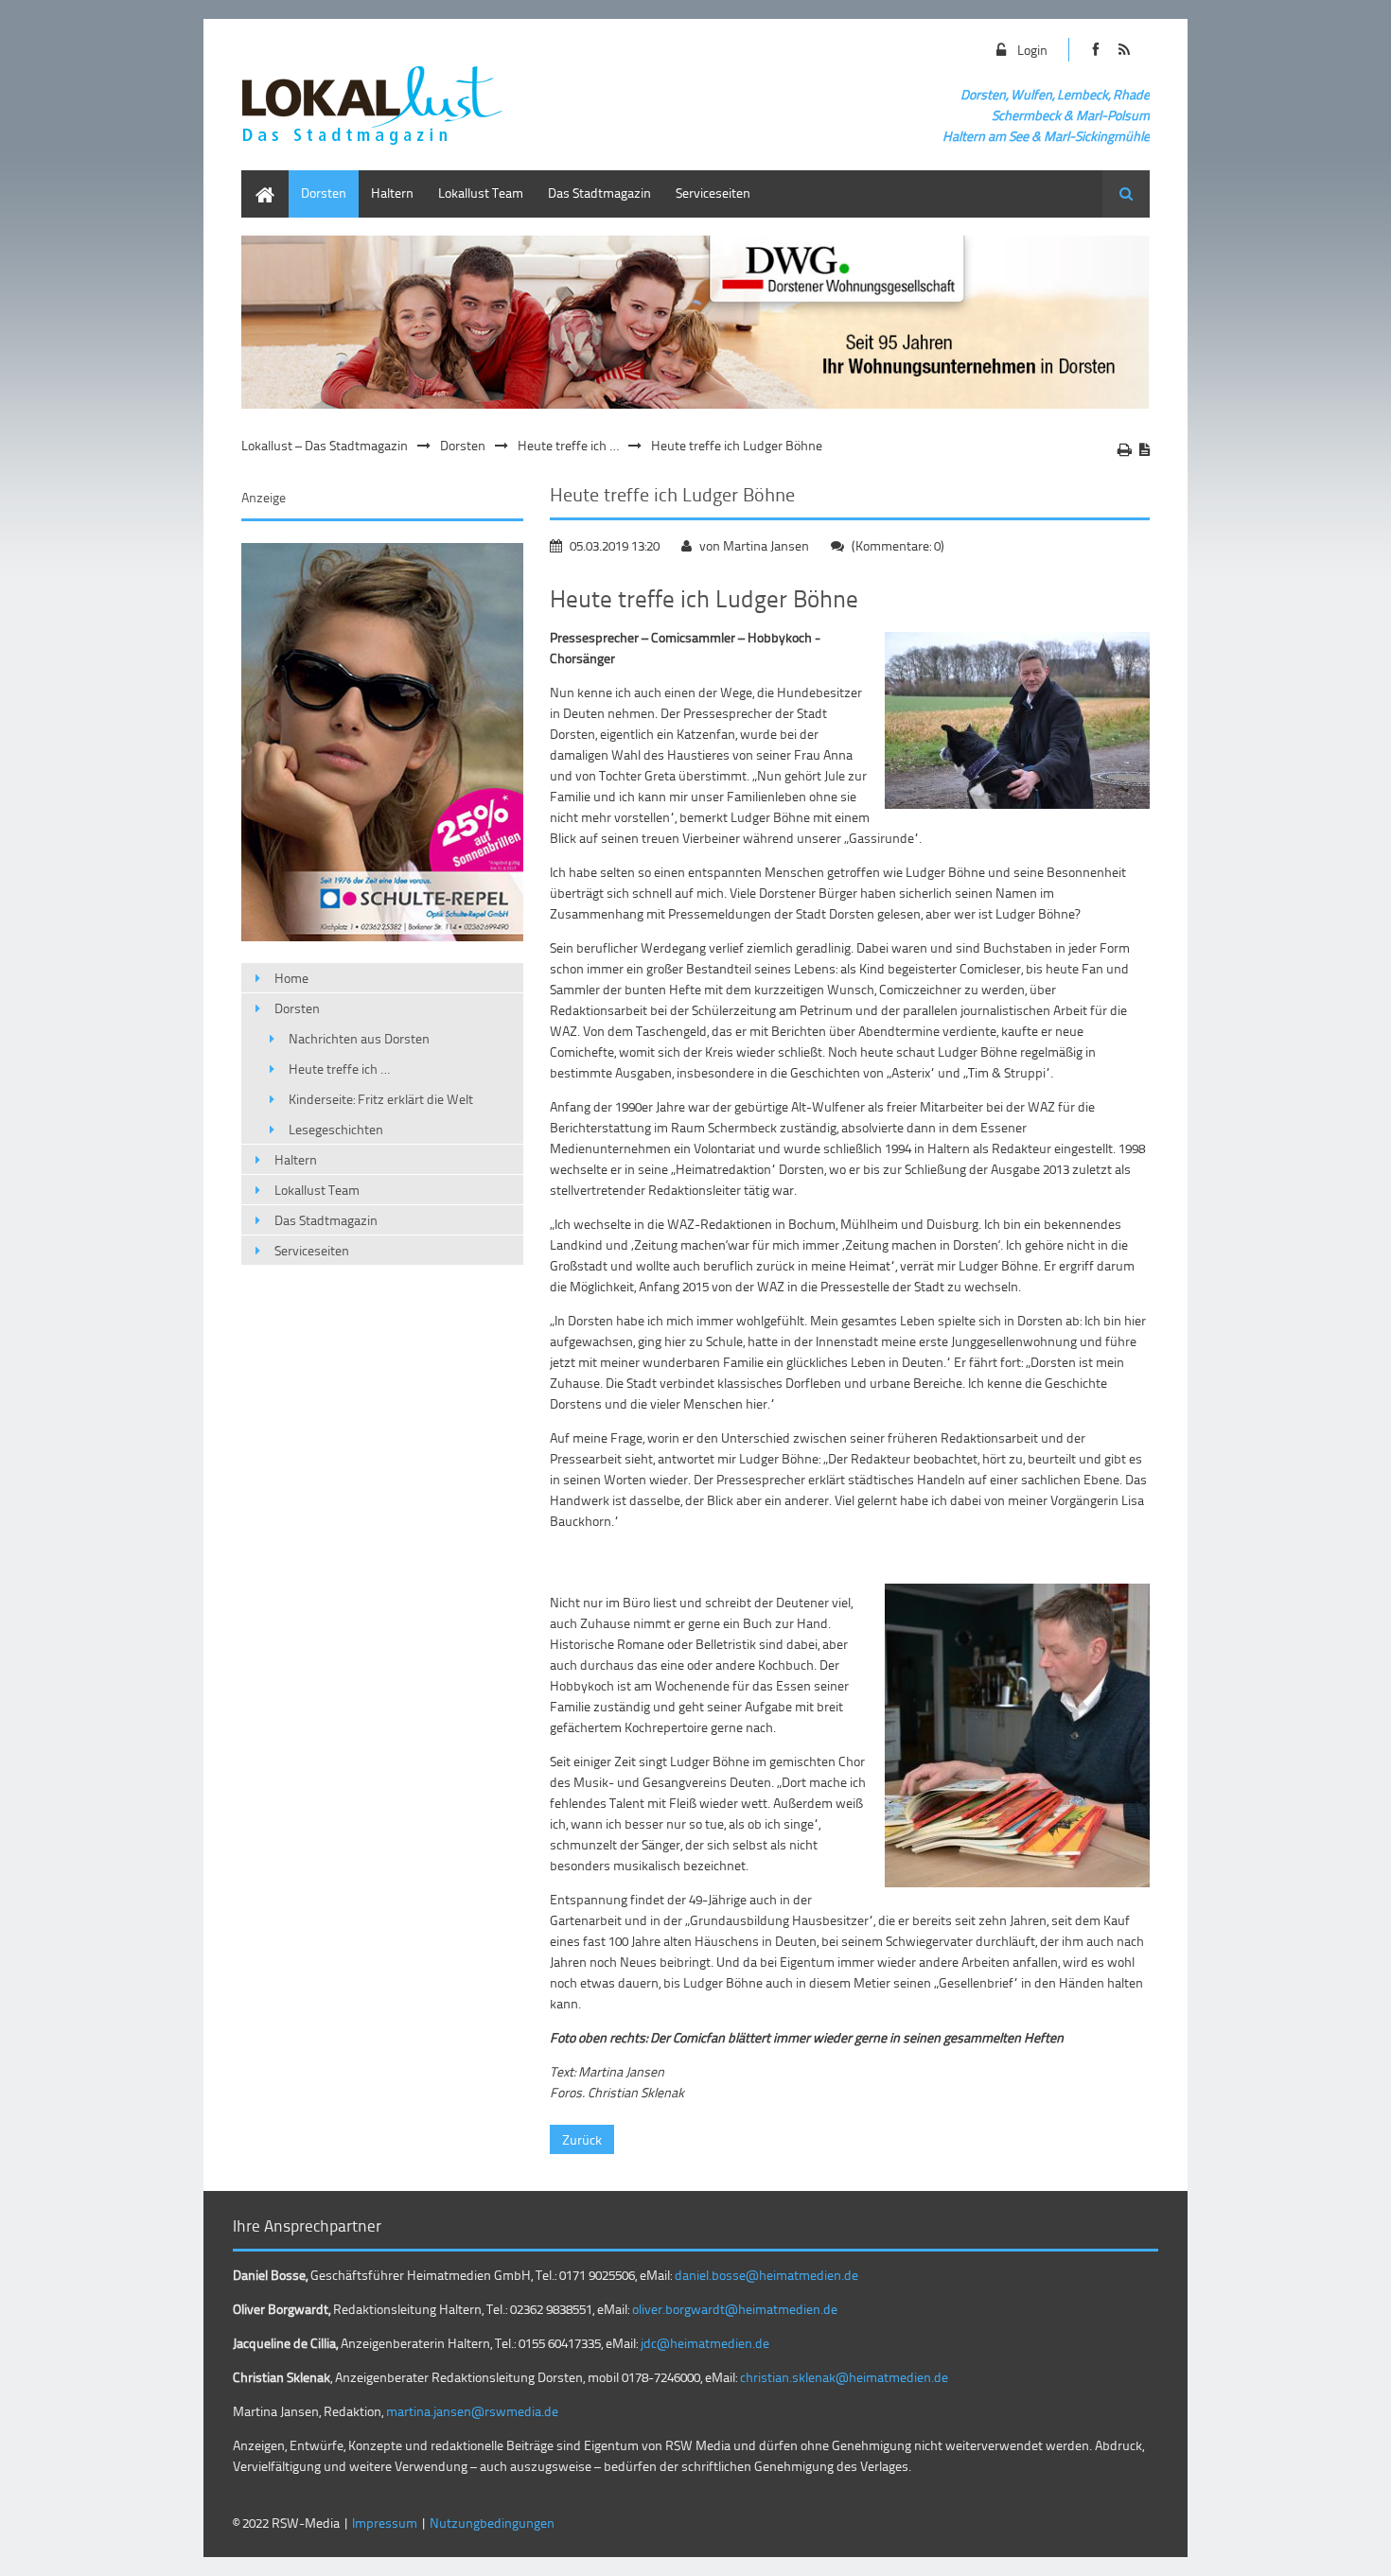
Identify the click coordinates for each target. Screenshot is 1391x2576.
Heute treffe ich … (568, 445)
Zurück (582, 2139)
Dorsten (324, 193)
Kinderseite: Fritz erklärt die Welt (381, 1099)
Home (258, 179)
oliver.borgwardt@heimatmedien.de (735, 2309)
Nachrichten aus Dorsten (359, 1038)
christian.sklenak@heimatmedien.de (844, 2377)
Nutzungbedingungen (492, 2523)
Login (1032, 50)
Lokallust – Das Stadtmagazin (325, 445)
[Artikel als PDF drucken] (1144, 449)
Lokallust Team (481, 193)
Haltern (392, 193)
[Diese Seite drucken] (1125, 449)
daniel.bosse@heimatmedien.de (766, 2275)
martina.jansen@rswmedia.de (472, 2411)
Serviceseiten (713, 193)
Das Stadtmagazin (599, 193)
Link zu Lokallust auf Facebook (1095, 50)
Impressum (385, 2523)
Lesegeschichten (336, 1129)
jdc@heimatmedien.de (705, 2343)
